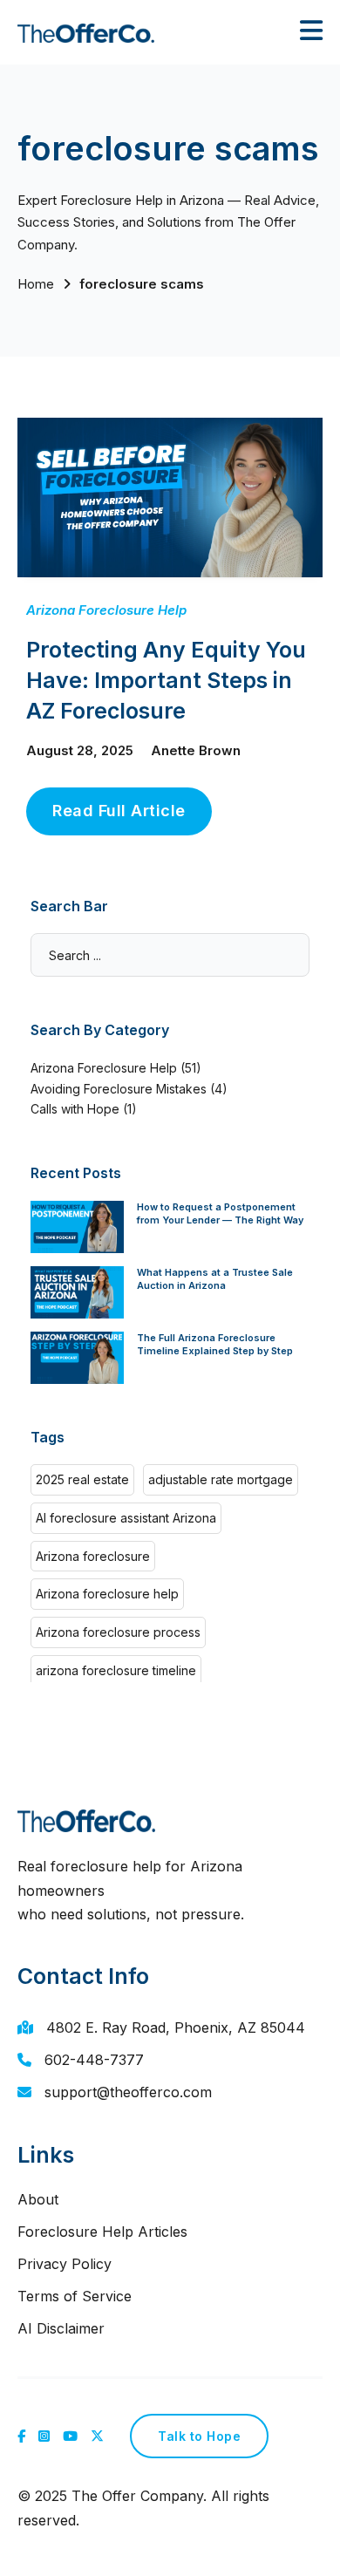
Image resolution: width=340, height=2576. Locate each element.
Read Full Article (119, 811)
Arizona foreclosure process (118, 1632)
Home (36, 284)
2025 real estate (82, 1479)
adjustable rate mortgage (221, 1479)
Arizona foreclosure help (107, 1594)
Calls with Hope (75, 1109)
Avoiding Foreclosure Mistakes (119, 1089)
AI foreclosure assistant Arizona (126, 1518)
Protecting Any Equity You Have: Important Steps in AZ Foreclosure (166, 680)
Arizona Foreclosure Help (106, 610)
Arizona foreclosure (93, 1556)
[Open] (311, 31)
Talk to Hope (199, 2436)
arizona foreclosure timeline (116, 1670)
